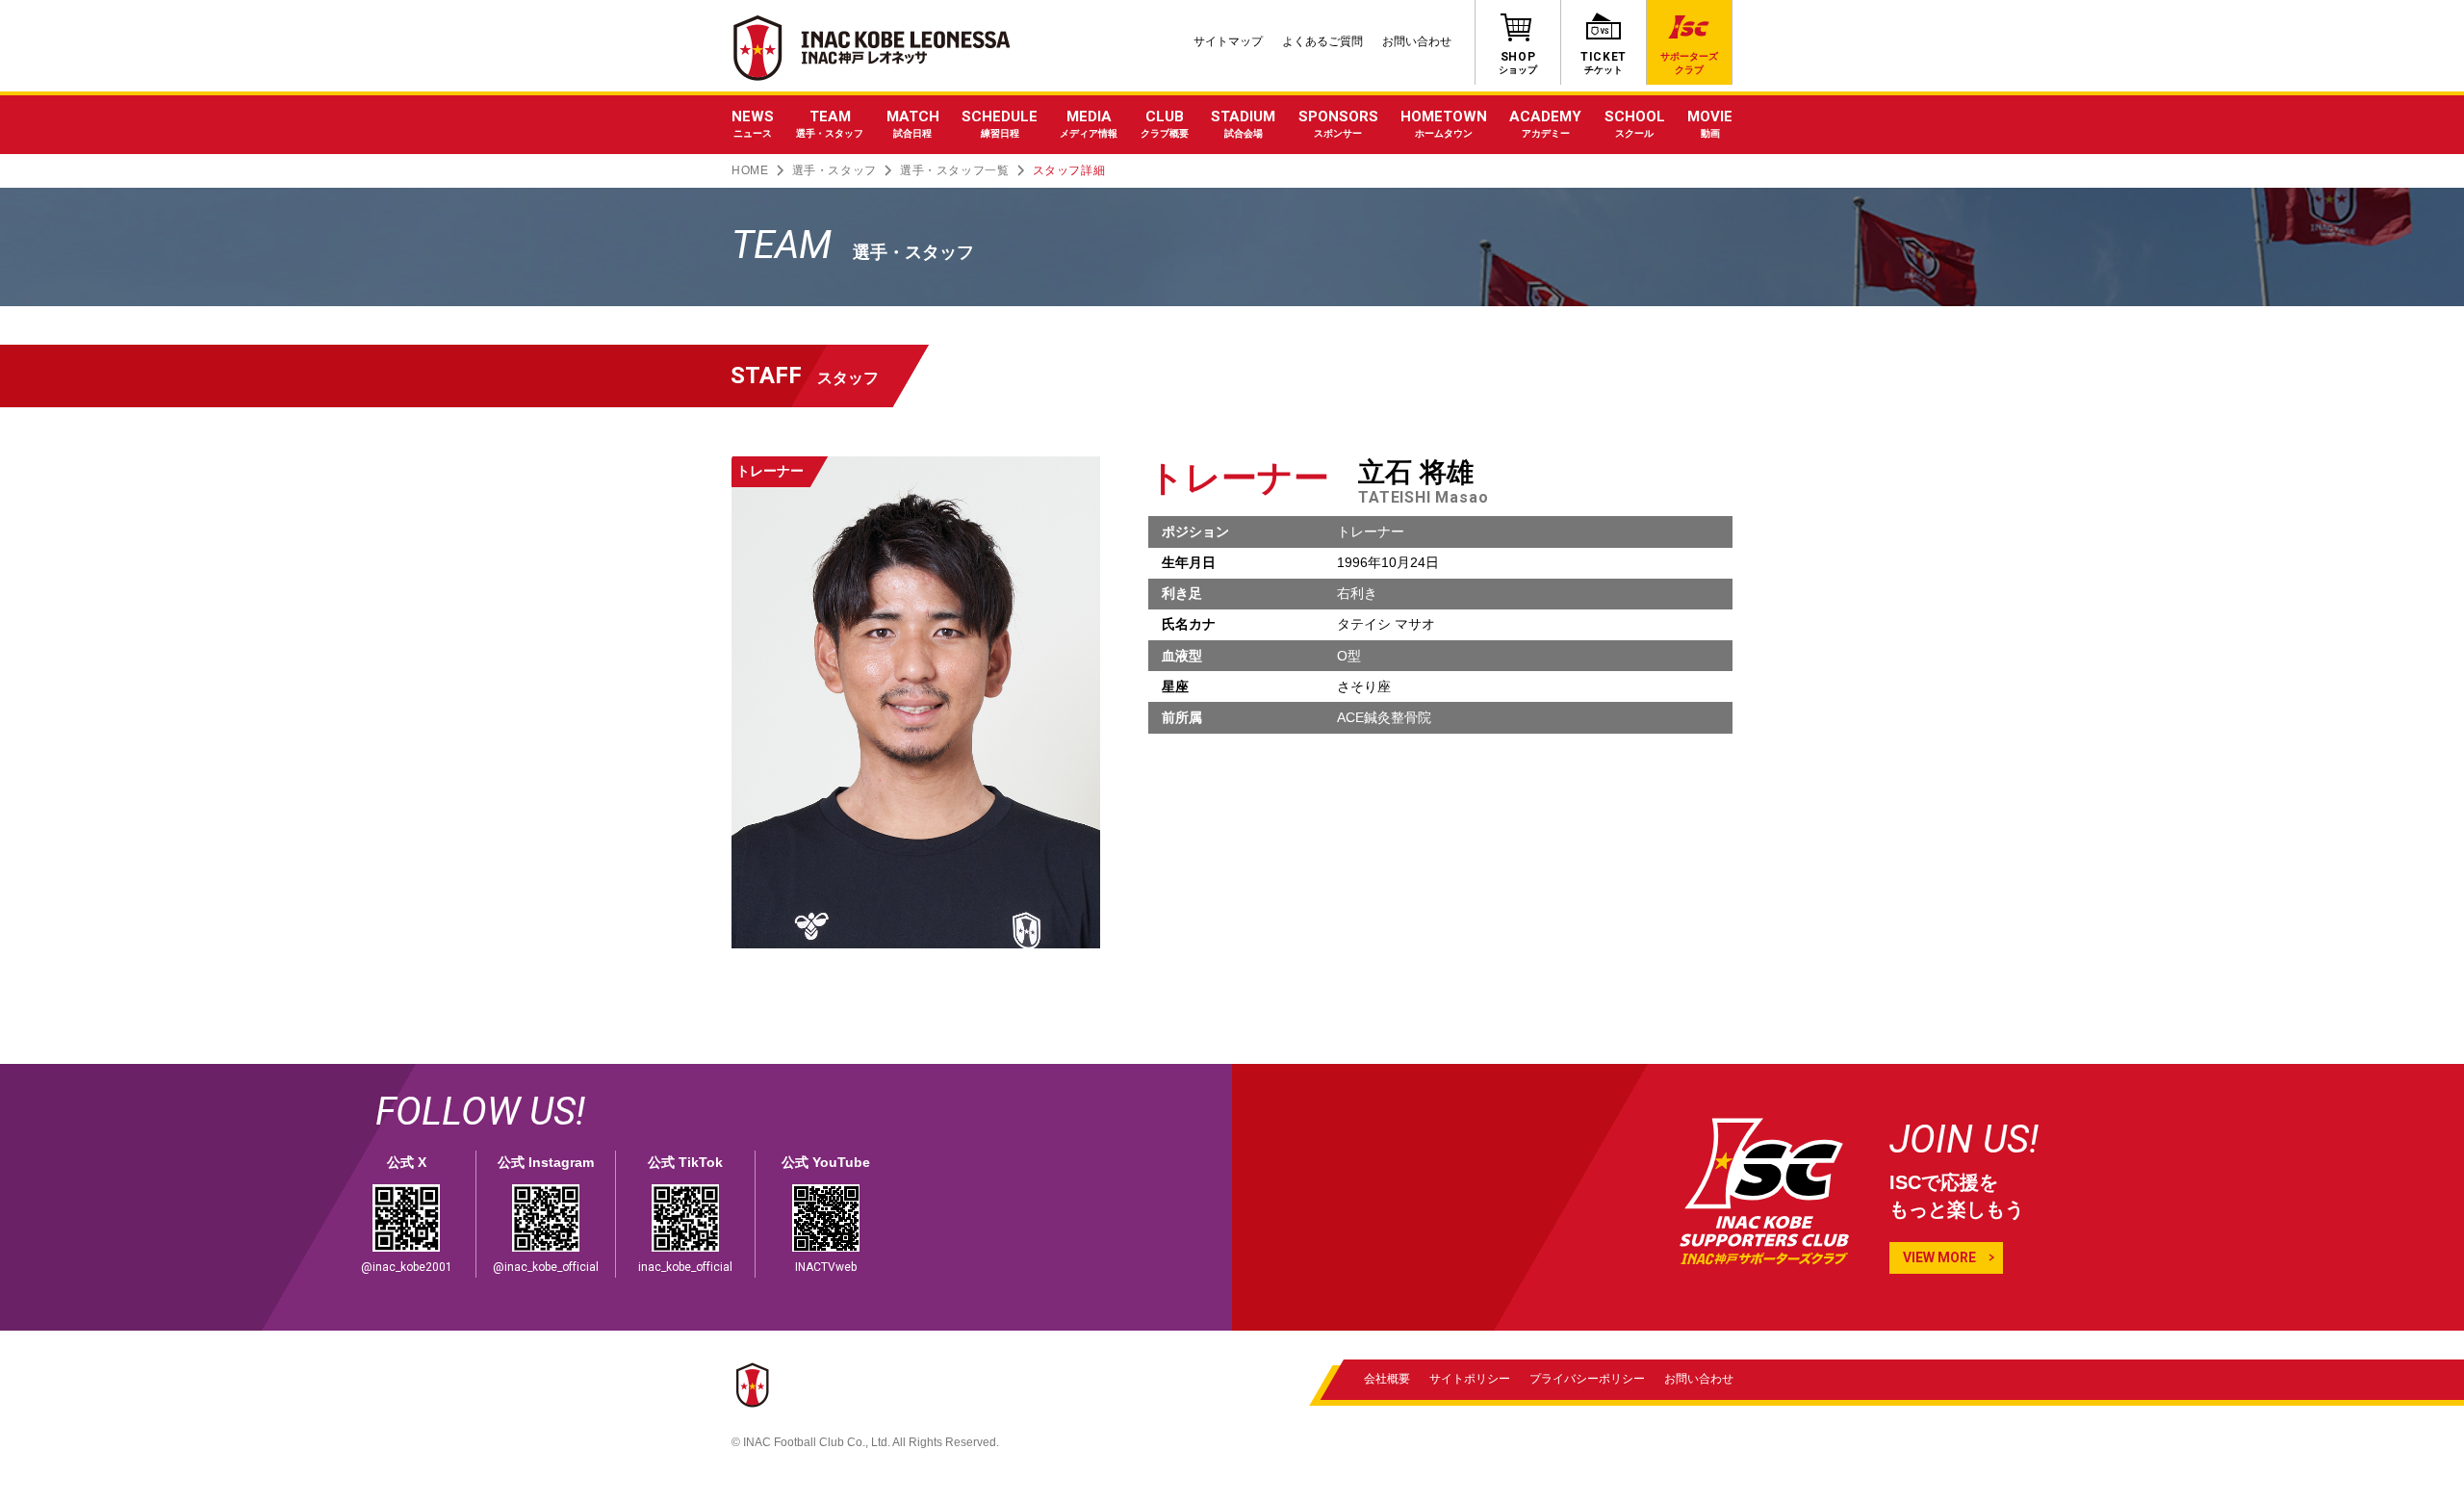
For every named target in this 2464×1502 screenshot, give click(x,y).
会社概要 (1387, 1379)
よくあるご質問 (1322, 41)
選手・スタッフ (834, 170)
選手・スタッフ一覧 (954, 170)
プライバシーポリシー (1587, 1379)
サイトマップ (1228, 41)
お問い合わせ (1417, 41)
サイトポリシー (1470, 1379)
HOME (750, 170)
